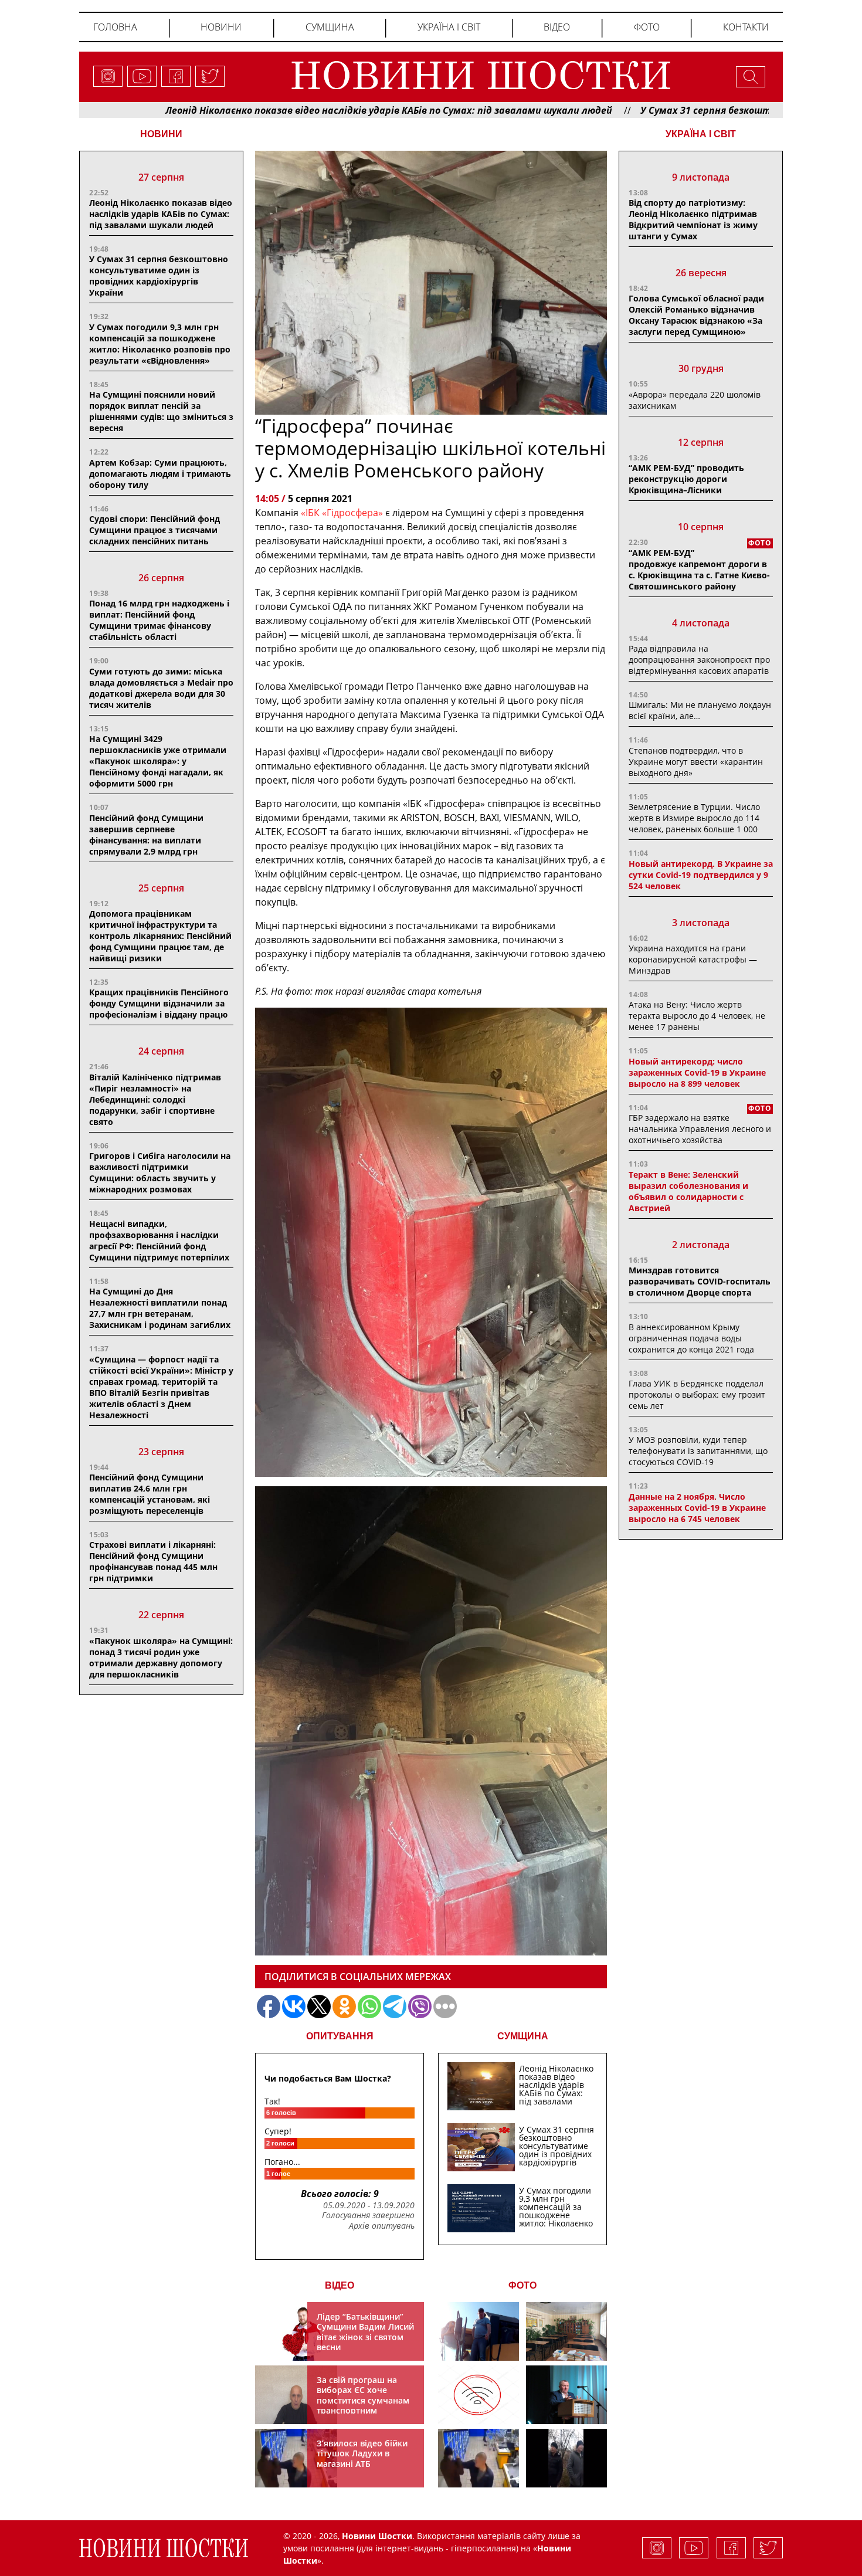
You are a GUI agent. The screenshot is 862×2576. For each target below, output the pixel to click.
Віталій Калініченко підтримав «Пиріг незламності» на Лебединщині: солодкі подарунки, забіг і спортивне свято (155, 1099)
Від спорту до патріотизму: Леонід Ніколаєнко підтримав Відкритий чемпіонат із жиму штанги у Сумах (693, 219)
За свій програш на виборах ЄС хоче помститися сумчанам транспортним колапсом (363, 2400)
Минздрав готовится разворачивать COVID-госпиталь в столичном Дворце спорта (700, 1281)
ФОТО (522, 2285)
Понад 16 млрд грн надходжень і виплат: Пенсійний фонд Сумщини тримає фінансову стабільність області (159, 620)
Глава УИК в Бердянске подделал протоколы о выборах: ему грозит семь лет (697, 1394)
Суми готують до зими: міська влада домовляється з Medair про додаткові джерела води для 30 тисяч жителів (161, 688)
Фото (647, 27)
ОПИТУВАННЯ (340, 2036)
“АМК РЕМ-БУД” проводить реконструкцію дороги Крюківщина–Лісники (686, 479)
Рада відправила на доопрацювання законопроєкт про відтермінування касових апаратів (699, 660)
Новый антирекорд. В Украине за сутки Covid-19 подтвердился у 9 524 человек (701, 875)
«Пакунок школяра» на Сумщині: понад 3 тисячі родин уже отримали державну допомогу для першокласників (161, 1658)
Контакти (746, 27)
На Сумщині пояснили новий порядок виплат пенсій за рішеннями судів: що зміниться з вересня (161, 411)
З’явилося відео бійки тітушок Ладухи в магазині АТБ (362, 2453)
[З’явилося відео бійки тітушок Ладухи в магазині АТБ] (478, 2458)
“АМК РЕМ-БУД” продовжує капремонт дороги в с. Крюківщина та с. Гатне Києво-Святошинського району (699, 570)
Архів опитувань (382, 2226)
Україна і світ (449, 27)
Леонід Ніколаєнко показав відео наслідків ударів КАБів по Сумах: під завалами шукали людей (281, 110)
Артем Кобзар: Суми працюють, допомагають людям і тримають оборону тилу (160, 474)
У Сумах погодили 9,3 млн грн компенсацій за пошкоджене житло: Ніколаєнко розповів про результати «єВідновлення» (160, 344)
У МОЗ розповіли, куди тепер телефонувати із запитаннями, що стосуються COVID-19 (698, 1451)
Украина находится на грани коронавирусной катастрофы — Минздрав (693, 959)
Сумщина (330, 27)
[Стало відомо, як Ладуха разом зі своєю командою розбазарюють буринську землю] (478, 2331)
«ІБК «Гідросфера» (342, 513)
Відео (557, 27)
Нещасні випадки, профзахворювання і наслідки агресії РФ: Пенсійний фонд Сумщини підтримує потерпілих (159, 1240)
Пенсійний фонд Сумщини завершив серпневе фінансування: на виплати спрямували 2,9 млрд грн (146, 835)
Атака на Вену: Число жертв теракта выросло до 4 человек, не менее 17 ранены (697, 1016)
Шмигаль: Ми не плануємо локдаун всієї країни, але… (700, 710)
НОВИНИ (161, 134)
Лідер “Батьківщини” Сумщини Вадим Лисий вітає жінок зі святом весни (365, 2332)
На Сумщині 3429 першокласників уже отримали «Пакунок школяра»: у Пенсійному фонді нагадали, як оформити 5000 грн (158, 761)
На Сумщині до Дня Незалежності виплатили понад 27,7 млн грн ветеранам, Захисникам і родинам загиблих (160, 1308)
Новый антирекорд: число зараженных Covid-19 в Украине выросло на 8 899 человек (697, 1072)
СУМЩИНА (523, 2036)
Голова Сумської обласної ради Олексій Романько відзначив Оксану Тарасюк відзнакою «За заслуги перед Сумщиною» (696, 315)
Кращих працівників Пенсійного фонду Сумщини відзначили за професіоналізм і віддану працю (159, 1003)
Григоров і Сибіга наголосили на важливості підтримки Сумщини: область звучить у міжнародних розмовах (160, 1172)
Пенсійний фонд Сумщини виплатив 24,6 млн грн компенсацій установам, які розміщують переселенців (150, 1494)
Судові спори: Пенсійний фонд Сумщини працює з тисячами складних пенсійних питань (155, 530)
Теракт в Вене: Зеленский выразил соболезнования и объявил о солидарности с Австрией (688, 1191)
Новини (221, 27)
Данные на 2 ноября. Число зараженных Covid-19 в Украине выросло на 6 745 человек (697, 1508)
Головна (115, 27)
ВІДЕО (340, 2285)
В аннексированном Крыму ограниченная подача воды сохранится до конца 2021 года (691, 1338)
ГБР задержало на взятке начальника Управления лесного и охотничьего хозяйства (700, 1129)
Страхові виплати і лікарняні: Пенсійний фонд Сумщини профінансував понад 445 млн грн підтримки (153, 1561)
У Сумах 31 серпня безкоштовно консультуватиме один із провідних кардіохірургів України (159, 276)
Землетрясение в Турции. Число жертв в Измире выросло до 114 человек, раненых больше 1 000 (694, 818)
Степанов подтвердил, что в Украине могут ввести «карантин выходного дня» (696, 762)
